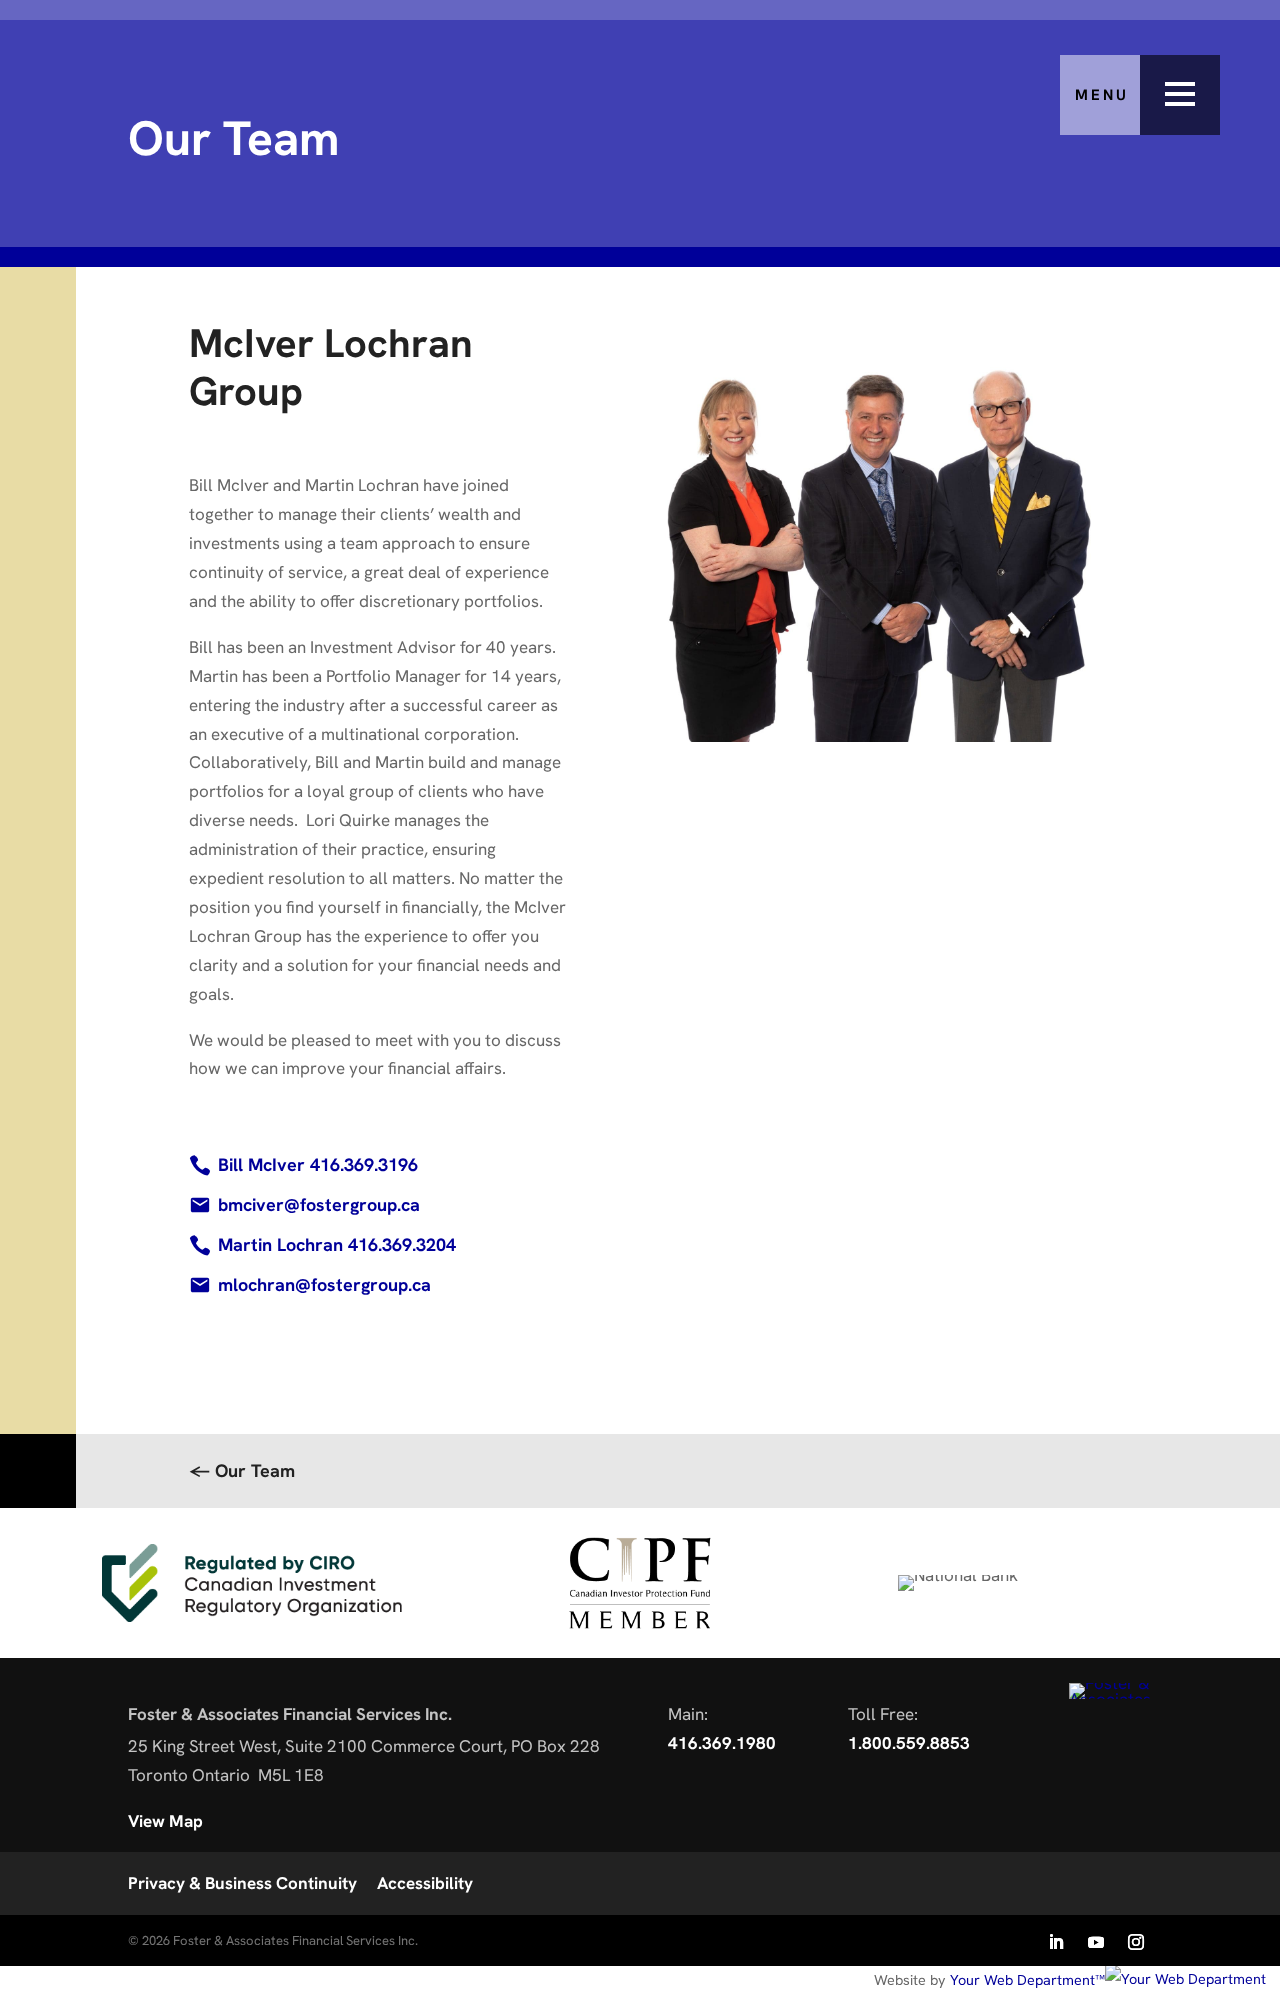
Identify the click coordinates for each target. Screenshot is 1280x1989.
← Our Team (242, 1470)
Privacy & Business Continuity (242, 1883)
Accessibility (425, 1883)
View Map (165, 1821)
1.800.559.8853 (909, 1743)
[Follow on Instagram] (1136, 1942)
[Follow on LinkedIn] (1056, 1942)
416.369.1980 (722, 1743)
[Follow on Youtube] (1096, 1942)
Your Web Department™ (1027, 1980)
